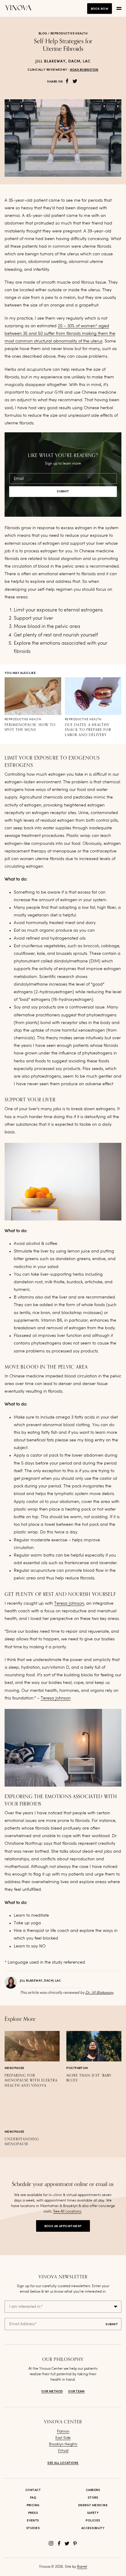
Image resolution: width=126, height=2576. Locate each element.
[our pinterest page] (75, 2543)
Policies (93, 2521)
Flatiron (63, 2432)
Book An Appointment (63, 2226)
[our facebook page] (59, 2543)
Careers (93, 2490)
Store (93, 2498)
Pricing (33, 2505)
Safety (93, 2513)
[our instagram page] (51, 2543)
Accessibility (93, 2528)
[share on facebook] (67, 81)
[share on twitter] (75, 81)
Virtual (63, 2451)
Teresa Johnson (69, 1603)
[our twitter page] (67, 2543)
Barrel (82, 2567)
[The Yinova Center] (18, 8)
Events (33, 2521)
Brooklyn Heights (63, 2444)
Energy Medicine (93, 2505)
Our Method (52, 2391)
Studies (33, 2528)
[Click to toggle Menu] (119, 9)
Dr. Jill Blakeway (99, 1993)
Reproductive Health (69, 34)
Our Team (76, 2391)
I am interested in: (26, 2307)
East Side (63, 2438)
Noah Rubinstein (84, 70)
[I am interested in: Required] (63, 2307)
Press (33, 2513)
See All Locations (67, 2212)
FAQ (33, 2498)
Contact (33, 2490)
